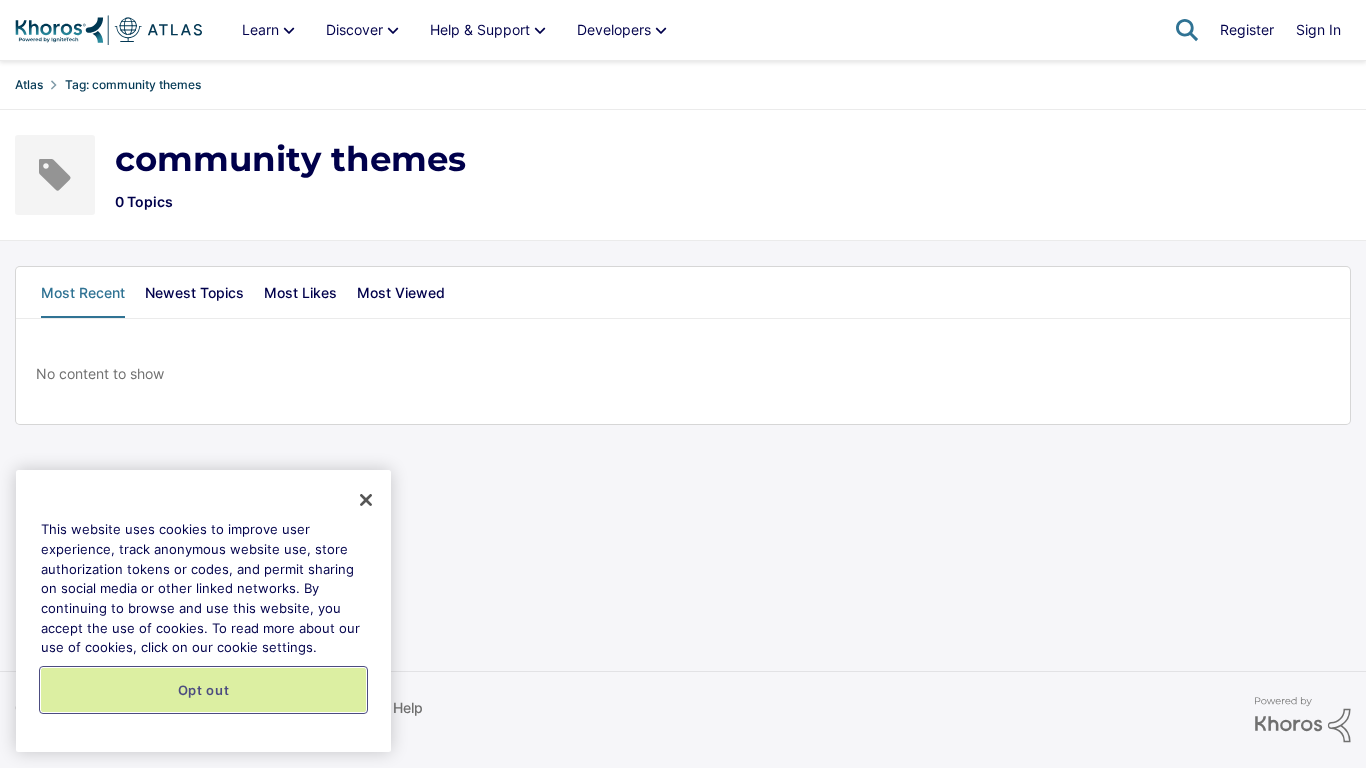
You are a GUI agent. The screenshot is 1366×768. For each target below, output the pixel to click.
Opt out (204, 690)
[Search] (1187, 30)
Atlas (29, 84)
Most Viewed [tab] (401, 292)
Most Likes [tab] (300, 292)
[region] (203, 611)
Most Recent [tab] (83, 292)
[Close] (366, 500)
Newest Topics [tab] (194, 292)
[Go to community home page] (108, 30)
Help (408, 707)
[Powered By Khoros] (1303, 720)
